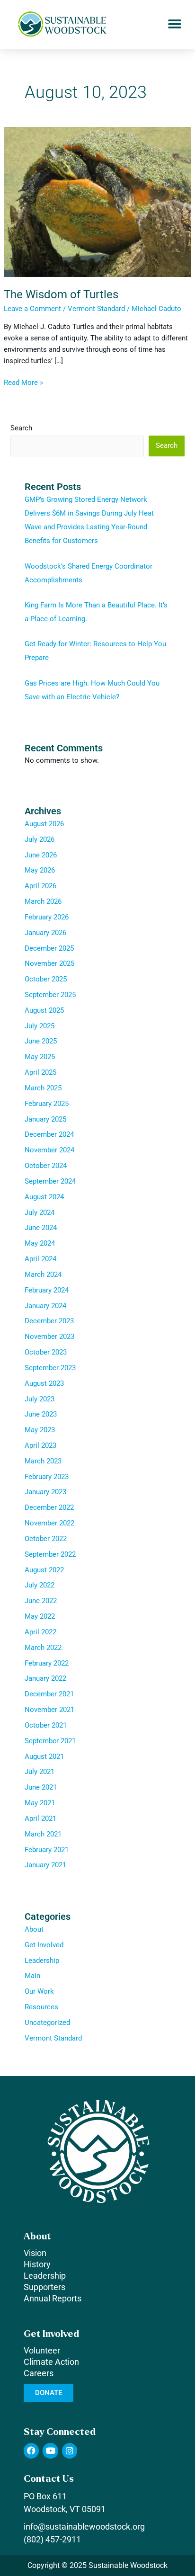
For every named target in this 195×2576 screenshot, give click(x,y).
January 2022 (45, 1678)
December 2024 (49, 1134)
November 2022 (49, 1523)
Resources (41, 2007)
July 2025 (40, 1026)
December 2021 (49, 1694)
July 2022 (40, 1585)
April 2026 (40, 886)
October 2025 (46, 979)
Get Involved (44, 1945)
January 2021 (45, 1865)
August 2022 (44, 1570)
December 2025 (49, 948)
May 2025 (40, 1057)
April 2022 (40, 1632)
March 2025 (43, 1088)
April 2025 (40, 1072)
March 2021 (43, 1834)
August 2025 (44, 1010)
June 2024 (41, 1228)
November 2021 (49, 1710)
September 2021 (50, 1741)
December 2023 (49, 1321)
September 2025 (50, 995)
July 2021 (40, 1772)
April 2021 (40, 1818)
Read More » (23, 382)
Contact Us (49, 2479)
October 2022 (46, 1539)
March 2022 (43, 1648)
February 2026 (47, 917)
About (34, 1929)
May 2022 (40, 1616)
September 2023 (50, 1368)
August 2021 (44, 1756)
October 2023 (46, 1352)
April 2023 (40, 1445)
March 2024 (43, 1275)
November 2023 (49, 1337)
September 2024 (50, 1181)
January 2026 (45, 933)
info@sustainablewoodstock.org (84, 2527)
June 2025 (41, 1041)
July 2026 (40, 839)
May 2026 (40, 870)
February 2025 (47, 1104)
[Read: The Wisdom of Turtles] (97, 201)
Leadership (42, 1961)
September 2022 (50, 1554)
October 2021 (46, 1725)
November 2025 (49, 963)
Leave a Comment (32, 309)
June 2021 (41, 1787)
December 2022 (49, 1507)
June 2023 (41, 1414)
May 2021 (40, 1803)
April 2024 (40, 1259)
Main (32, 1976)
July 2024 (40, 1212)
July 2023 (40, 1399)
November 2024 (49, 1150)
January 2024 (45, 1306)
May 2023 (40, 1430)
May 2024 (40, 1243)
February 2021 (47, 1850)
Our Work (39, 1991)
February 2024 (47, 1290)
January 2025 (45, 1119)
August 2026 (44, 824)
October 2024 (46, 1166)
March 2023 (43, 1461)
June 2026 (41, 855)
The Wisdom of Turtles (61, 294)
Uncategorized (47, 2023)
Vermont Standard (96, 309)
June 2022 (41, 1601)
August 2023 (44, 1383)
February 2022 (47, 1663)
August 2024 (44, 1197)
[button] (175, 24)
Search (21, 428)
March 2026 (43, 901)
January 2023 (45, 1492)
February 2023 (47, 1477)
